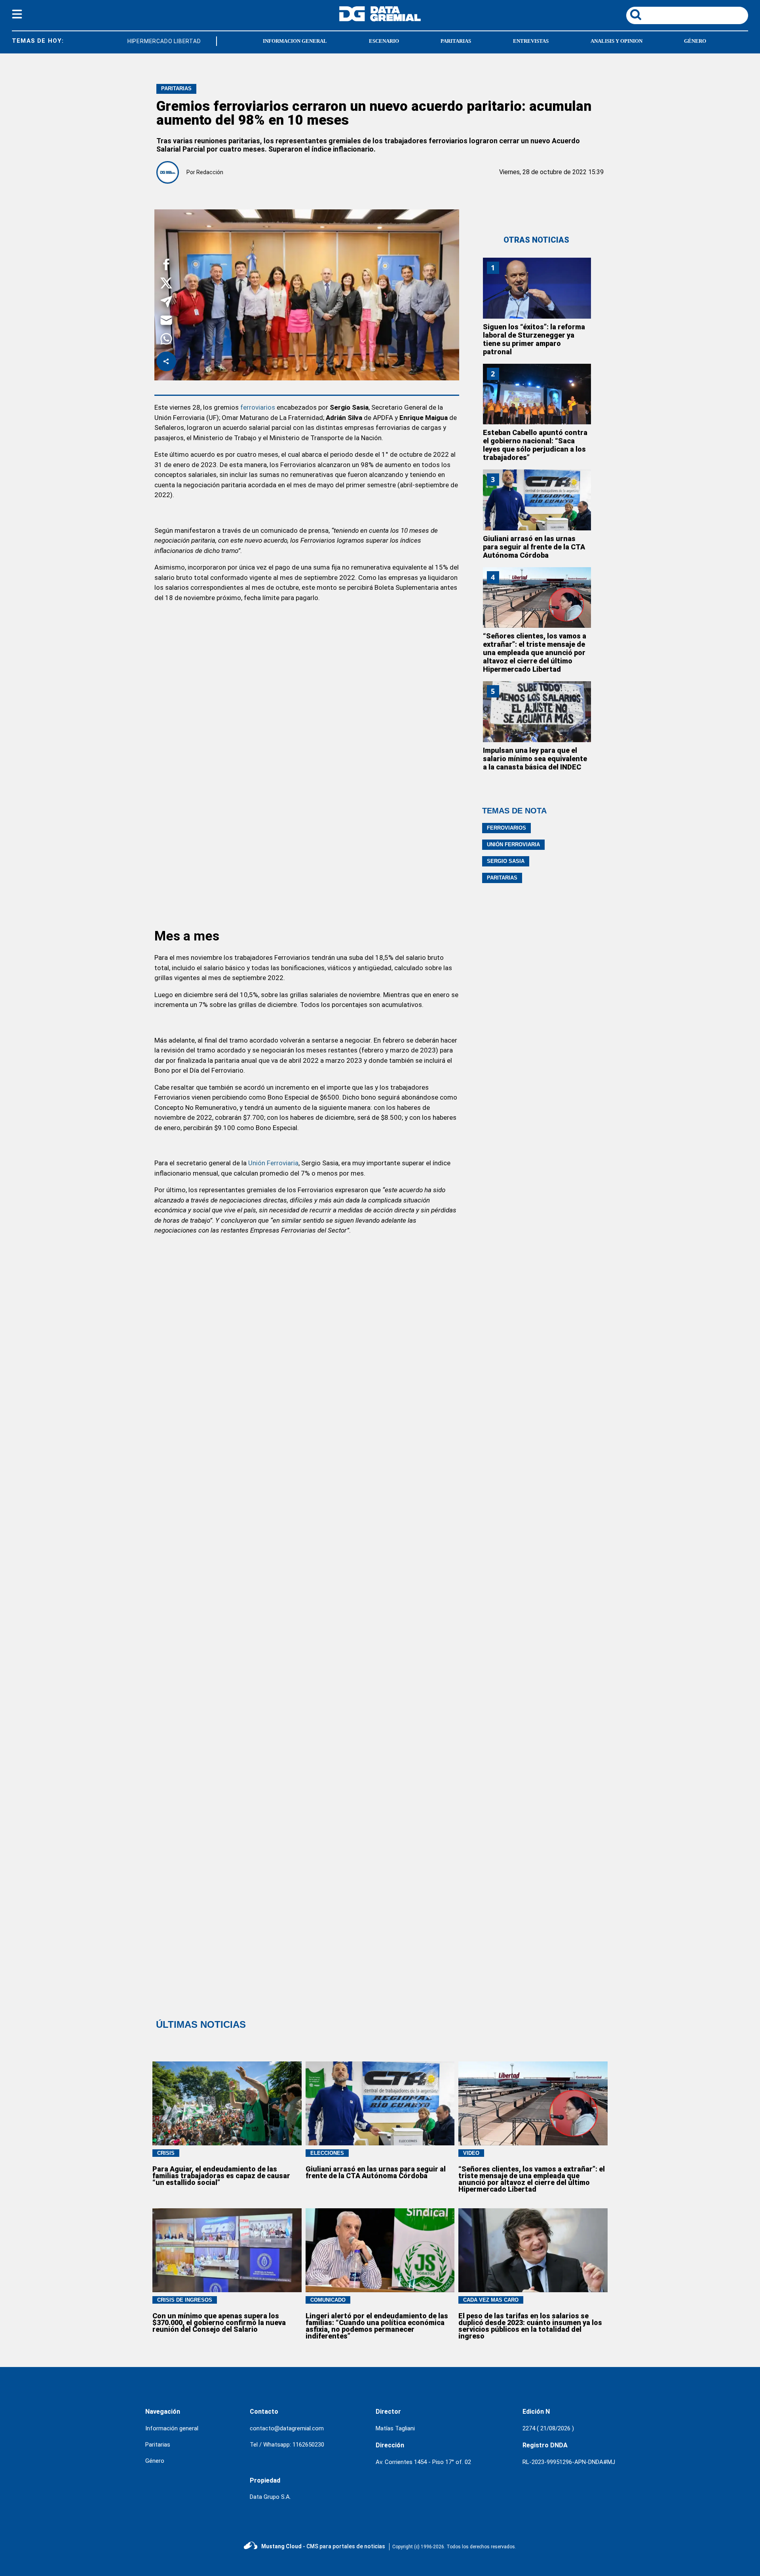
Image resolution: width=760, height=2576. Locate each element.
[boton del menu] (17, 15)
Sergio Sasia (506, 861)
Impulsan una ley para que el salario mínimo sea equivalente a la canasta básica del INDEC (535, 759)
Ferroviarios (506, 828)
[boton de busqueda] (636, 15)
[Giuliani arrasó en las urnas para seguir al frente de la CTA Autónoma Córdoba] (537, 500)
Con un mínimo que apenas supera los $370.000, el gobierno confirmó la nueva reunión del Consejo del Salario (219, 2322)
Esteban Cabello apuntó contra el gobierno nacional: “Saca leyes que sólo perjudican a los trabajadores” (535, 445)
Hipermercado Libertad (148, 41)
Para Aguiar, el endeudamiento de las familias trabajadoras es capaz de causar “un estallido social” (221, 2176)
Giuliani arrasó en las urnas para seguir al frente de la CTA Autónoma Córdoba (534, 547)
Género (155, 2461)
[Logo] (380, 19)
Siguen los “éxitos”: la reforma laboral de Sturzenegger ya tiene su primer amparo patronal (534, 339)
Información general (172, 2428)
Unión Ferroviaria (273, 1163)
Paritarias (502, 878)
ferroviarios (258, 407)
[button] (166, 266)
